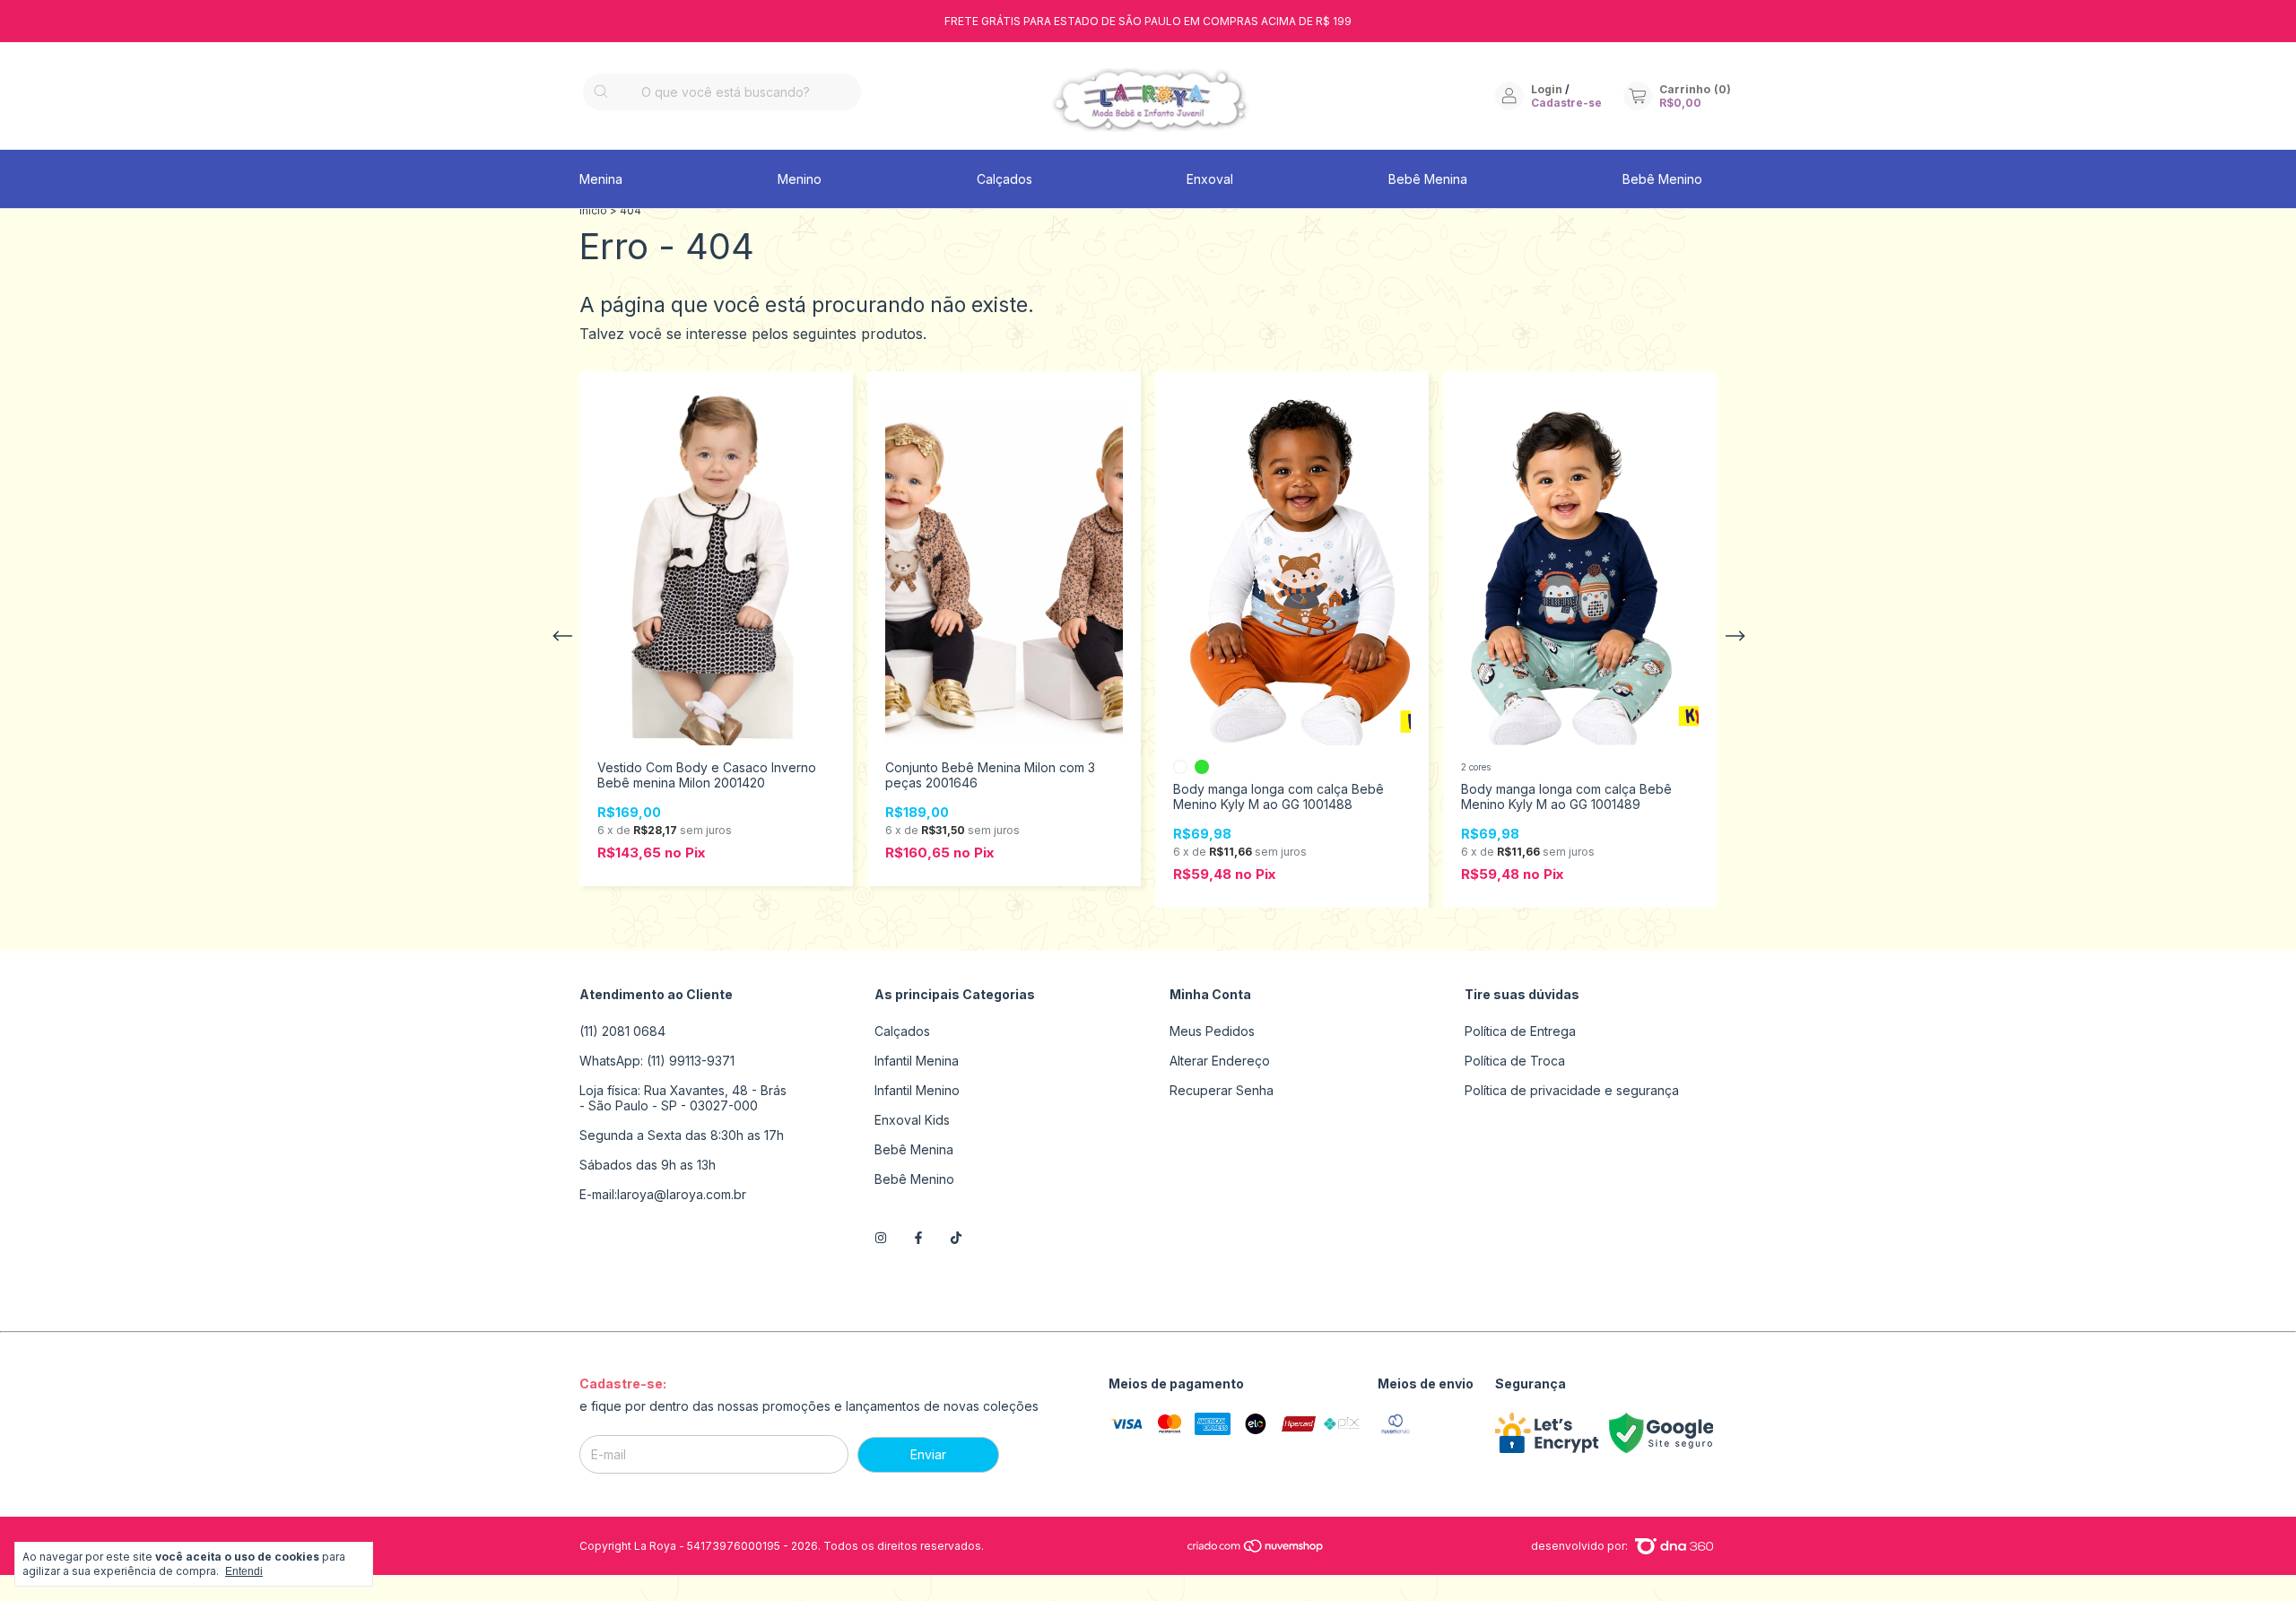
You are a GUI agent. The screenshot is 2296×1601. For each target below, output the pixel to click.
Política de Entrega (1520, 1031)
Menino (800, 179)
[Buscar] (601, 92)
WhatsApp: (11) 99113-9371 (657, 1061)
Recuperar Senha (1222, 1090)
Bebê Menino (1662, 179)
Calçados (1004, 179)
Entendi (244, 1571)
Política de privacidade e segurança (1572, 1090)
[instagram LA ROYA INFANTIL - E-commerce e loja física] (881, 1237)
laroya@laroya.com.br (682, 1194)
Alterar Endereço (1220, 1061)
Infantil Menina (917, 1061)
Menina (601, 179)
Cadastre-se (1566, 103)
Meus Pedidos (1212, 1031)
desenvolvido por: (1581, 1546)
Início (593, 210)
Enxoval (1210, 179)
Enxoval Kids (912, 1120)
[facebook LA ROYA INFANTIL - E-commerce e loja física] (918, 1237)
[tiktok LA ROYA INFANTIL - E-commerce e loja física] (956, 1237)
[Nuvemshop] (1256, 1549)
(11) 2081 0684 (622, 1031)
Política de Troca (1515, 1061)
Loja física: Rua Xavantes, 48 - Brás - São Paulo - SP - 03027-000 (683, 1098)
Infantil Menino (917, 1090)
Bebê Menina (1428, 179)
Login (1547, 89)
